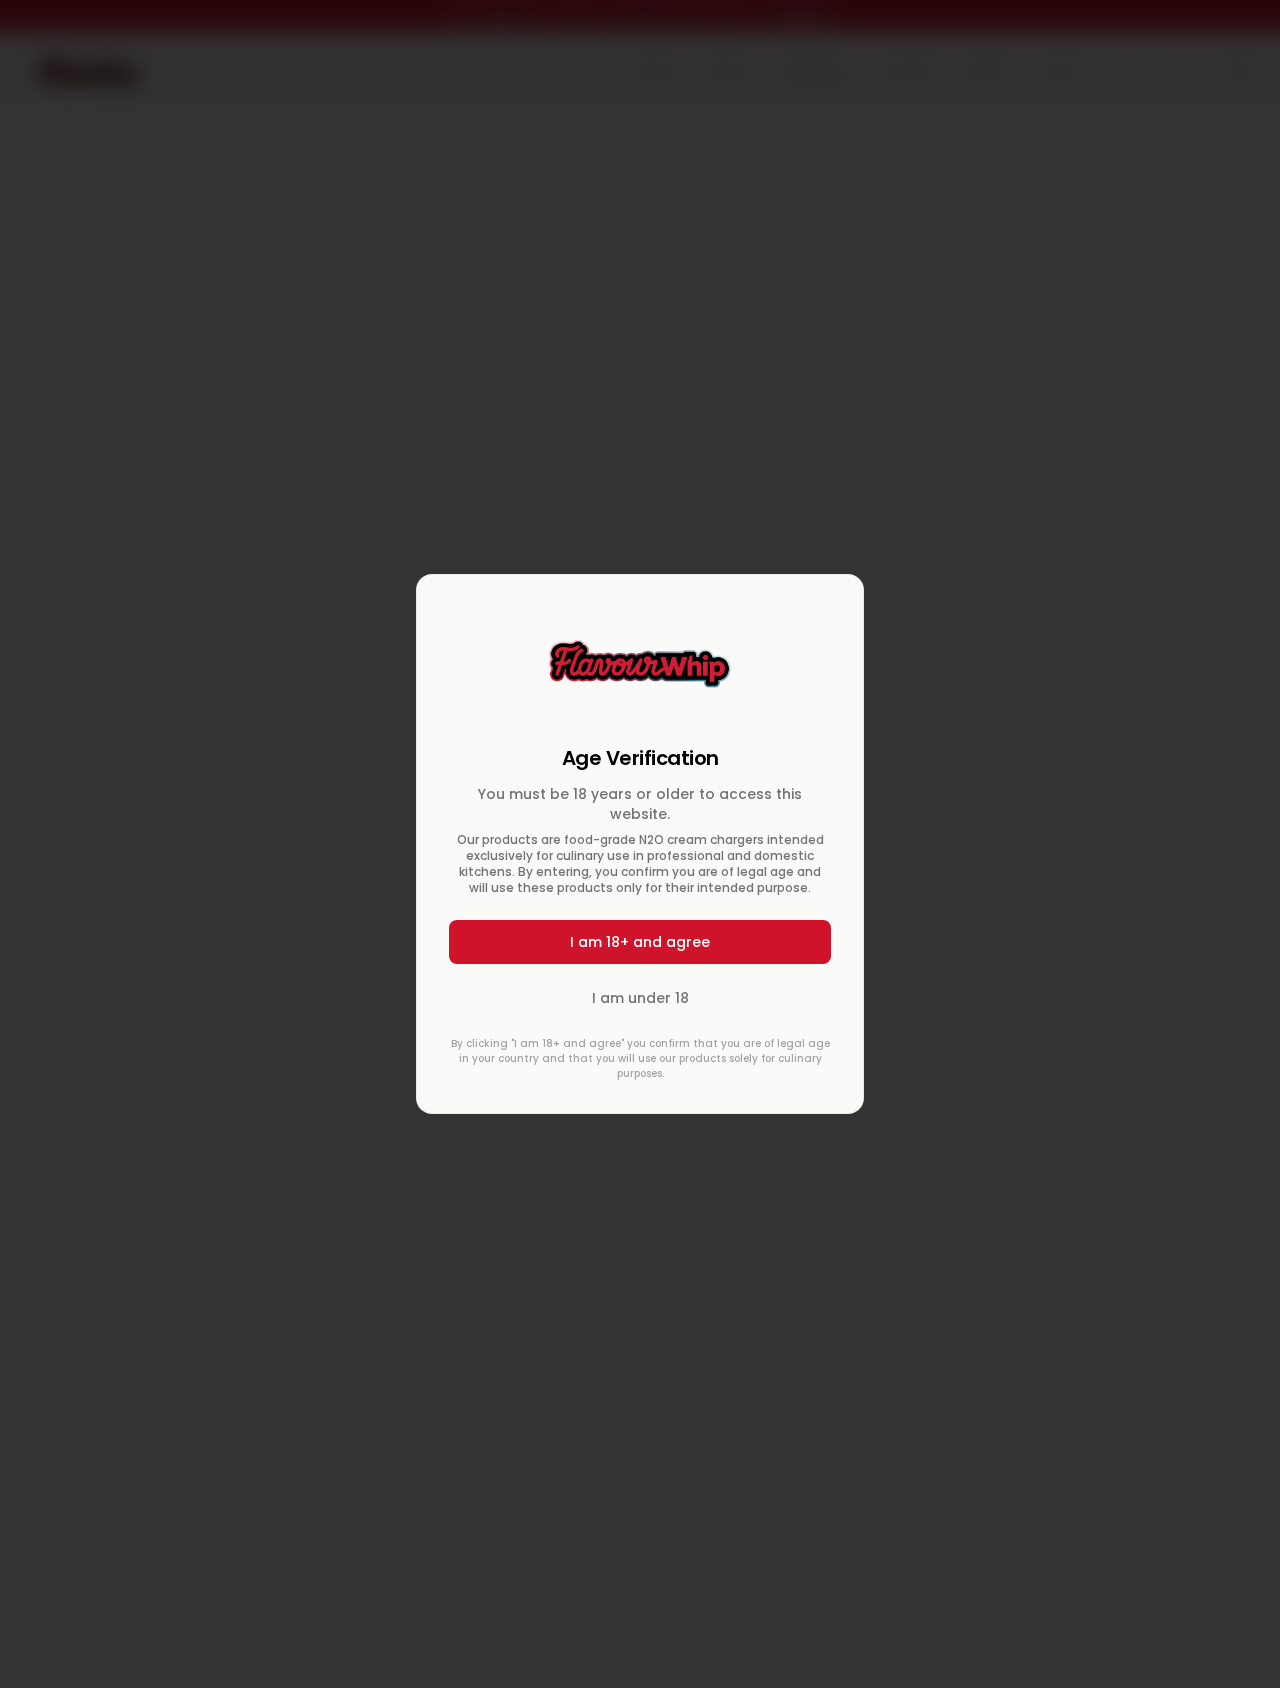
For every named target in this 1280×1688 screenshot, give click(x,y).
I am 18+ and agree (640, 942)
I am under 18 (640, 998)
